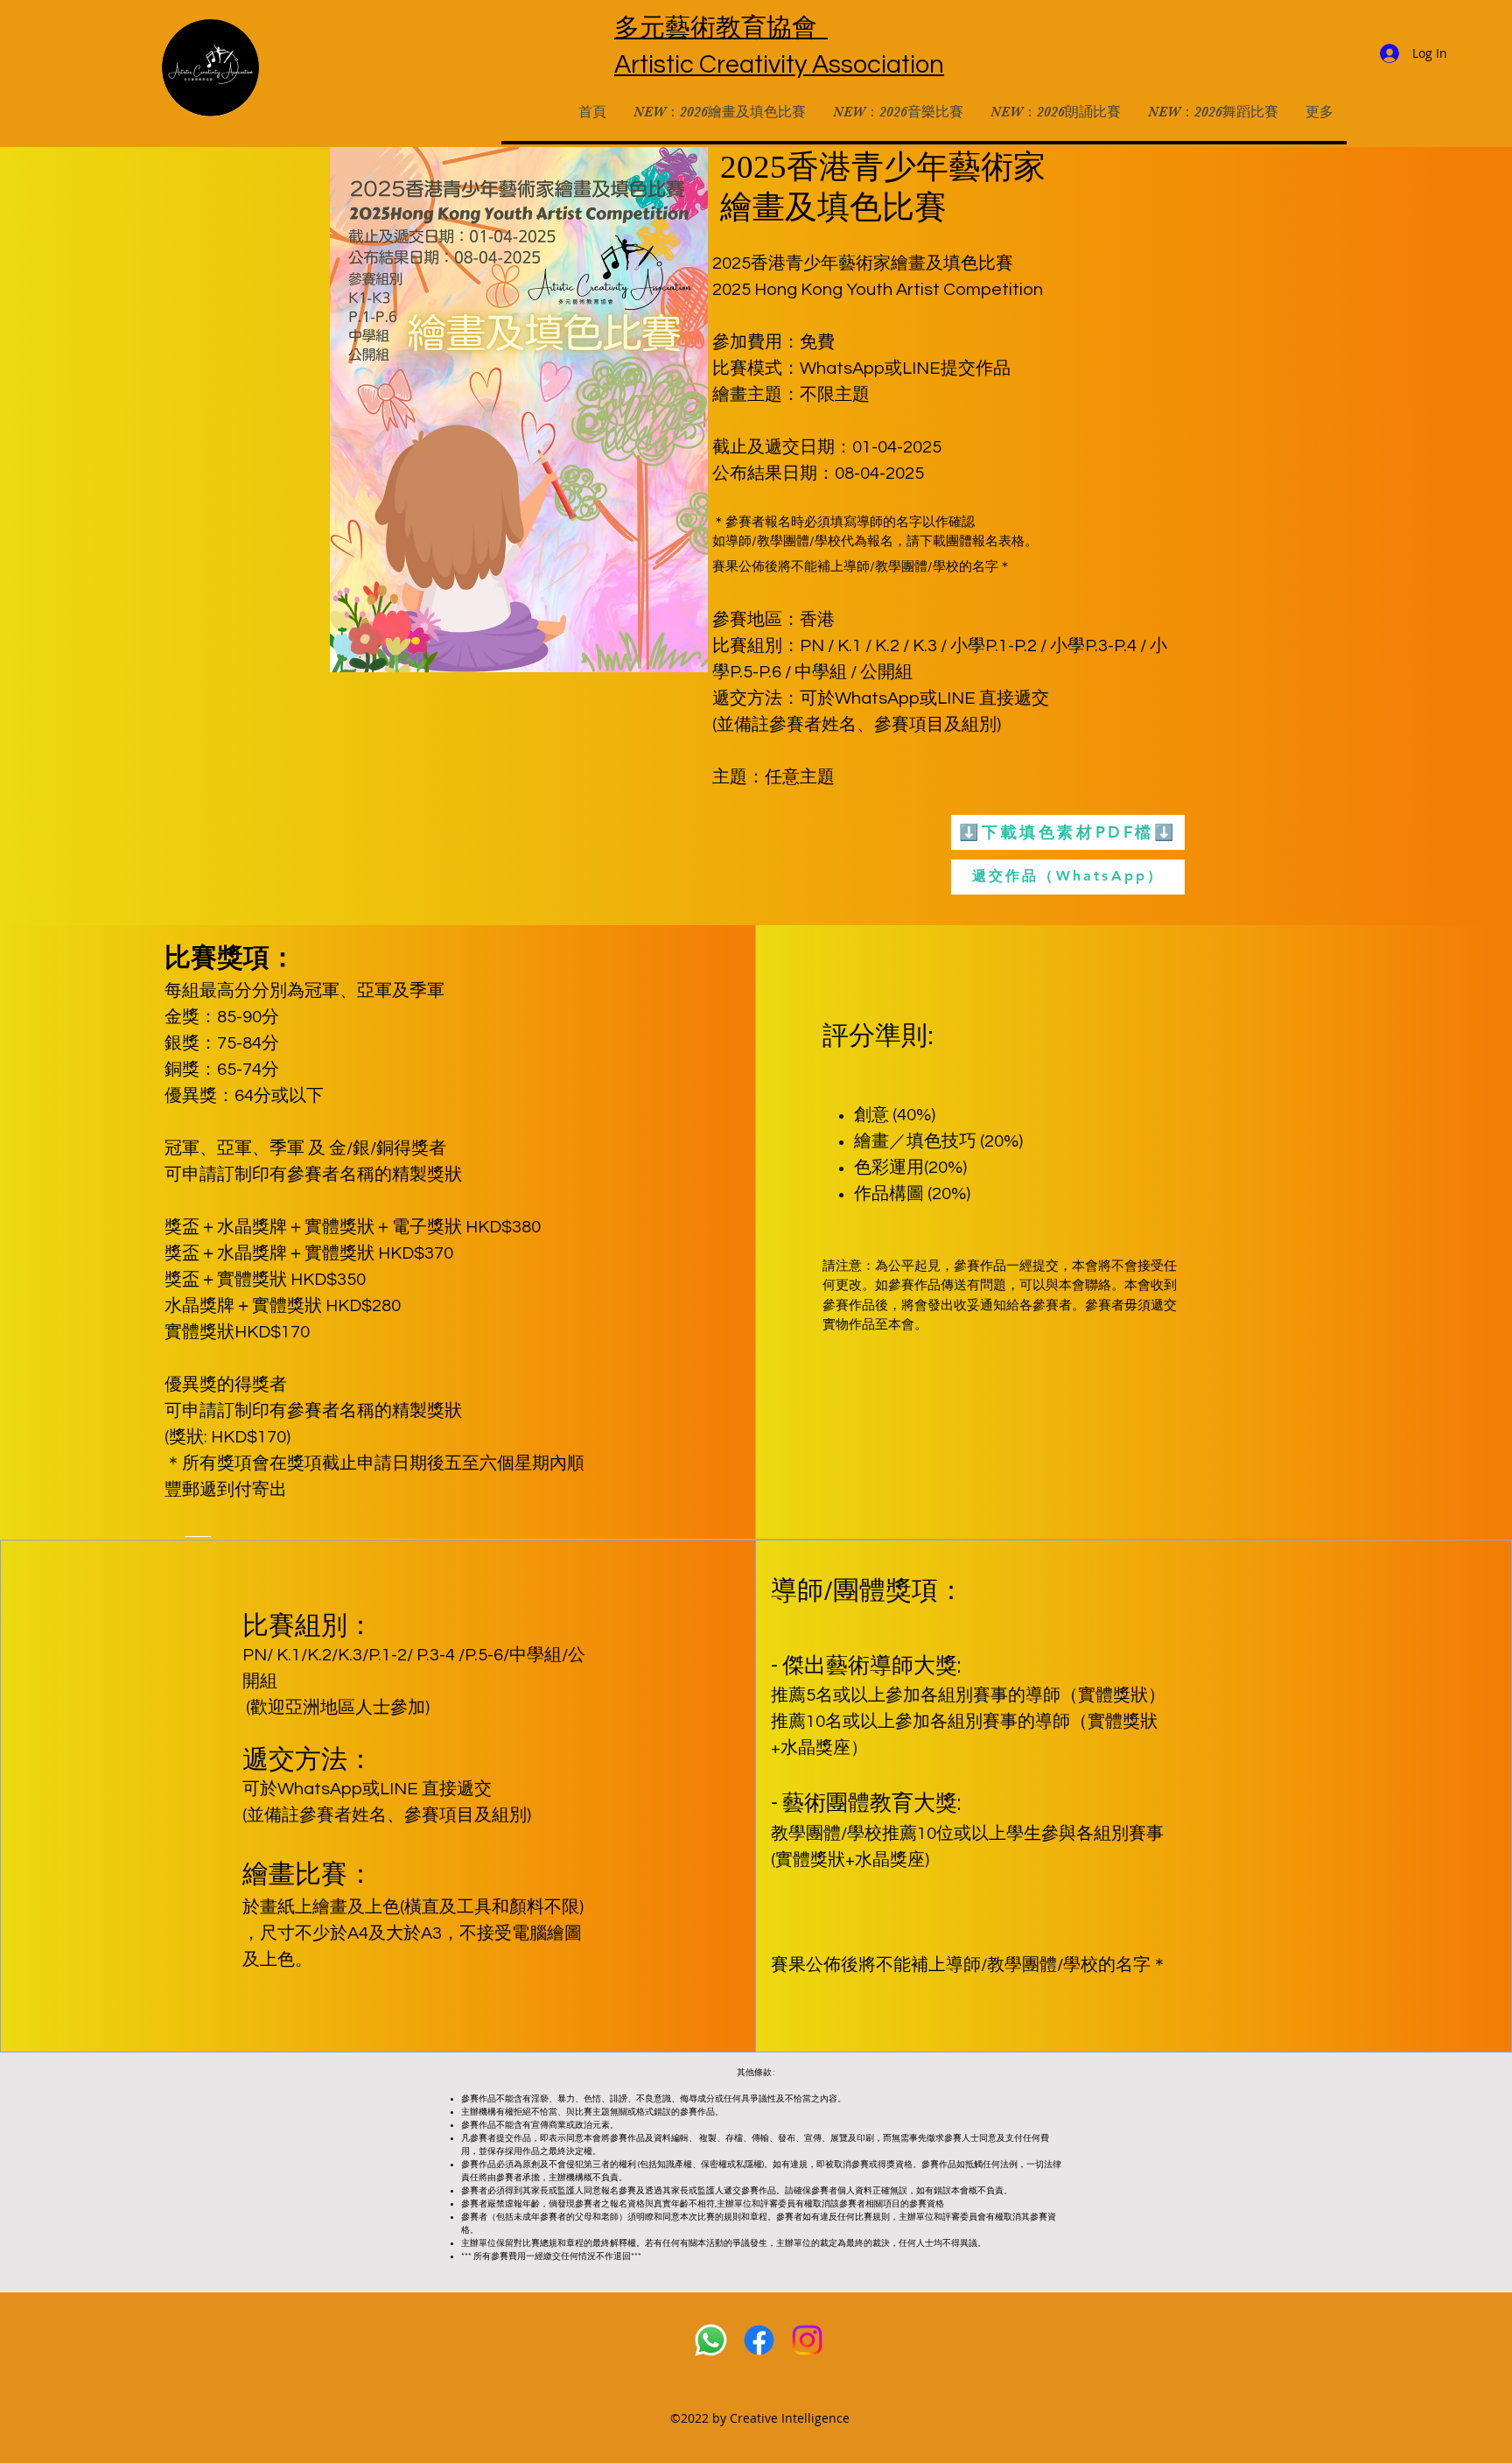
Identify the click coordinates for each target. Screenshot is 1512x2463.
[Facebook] (759, 2340)
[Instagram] (807, 2340)
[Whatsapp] (711, 2340)
